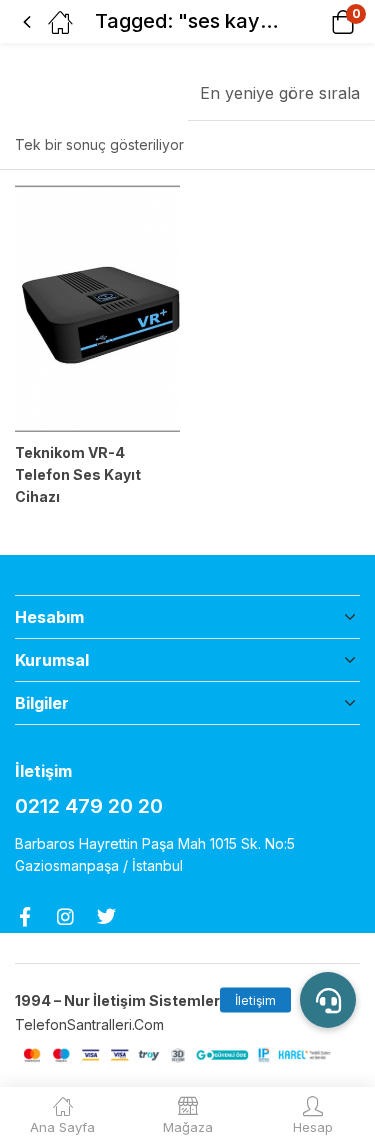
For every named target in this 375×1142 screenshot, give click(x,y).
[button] (317, 21)
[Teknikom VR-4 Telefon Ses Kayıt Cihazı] (97, 308)
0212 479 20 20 (89, 806)
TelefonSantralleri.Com (91, 1024)
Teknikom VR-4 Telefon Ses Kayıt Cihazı (78, 474)
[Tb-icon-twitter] (106, 916)
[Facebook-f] (24, 916)
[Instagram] (65, 916)
